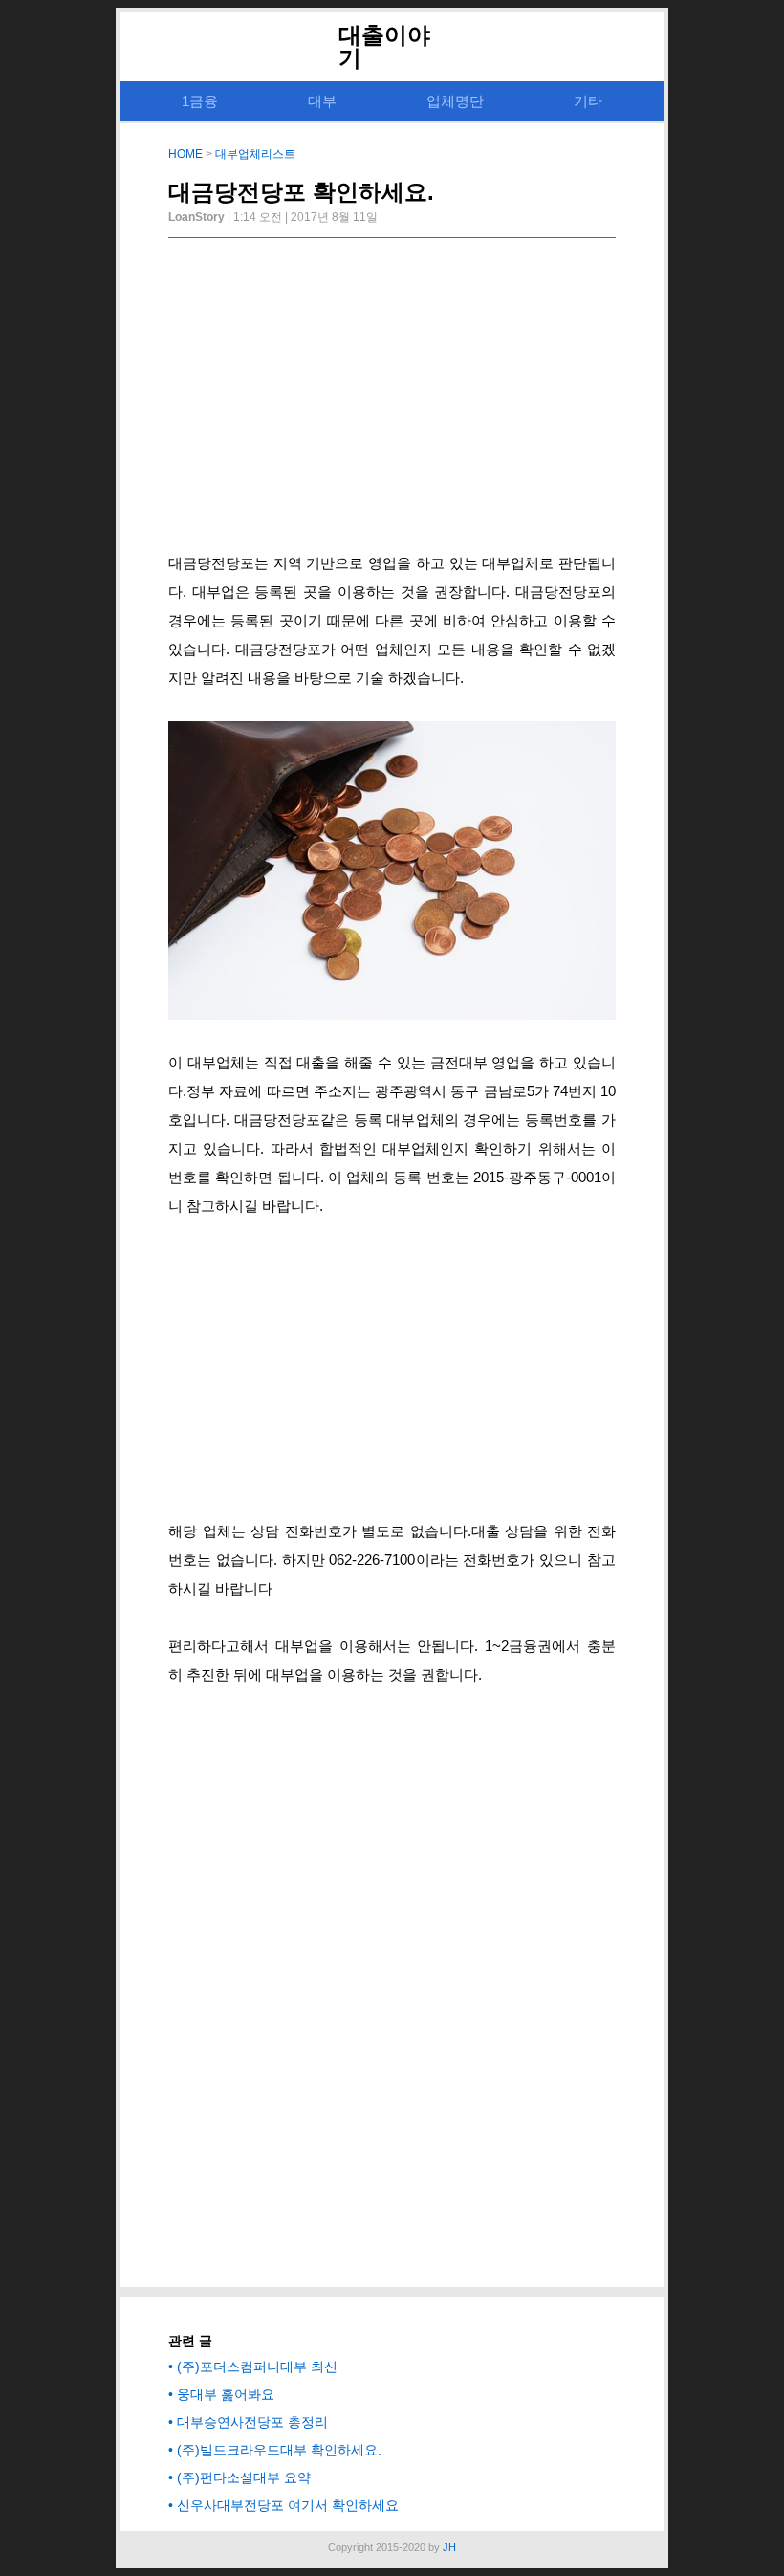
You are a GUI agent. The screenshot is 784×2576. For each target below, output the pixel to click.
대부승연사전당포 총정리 (252, 2422)
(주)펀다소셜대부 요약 (244, 2477)
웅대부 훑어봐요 (226, 2394)
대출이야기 (384, 46)
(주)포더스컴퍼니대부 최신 (257, 2367)
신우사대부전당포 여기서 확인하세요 (288, 2505)
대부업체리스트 (255, 154)
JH (449, 2547)
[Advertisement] (392, 401)
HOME (185, 154)
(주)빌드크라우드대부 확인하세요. (279, 2450)
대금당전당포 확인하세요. (301, 192)
